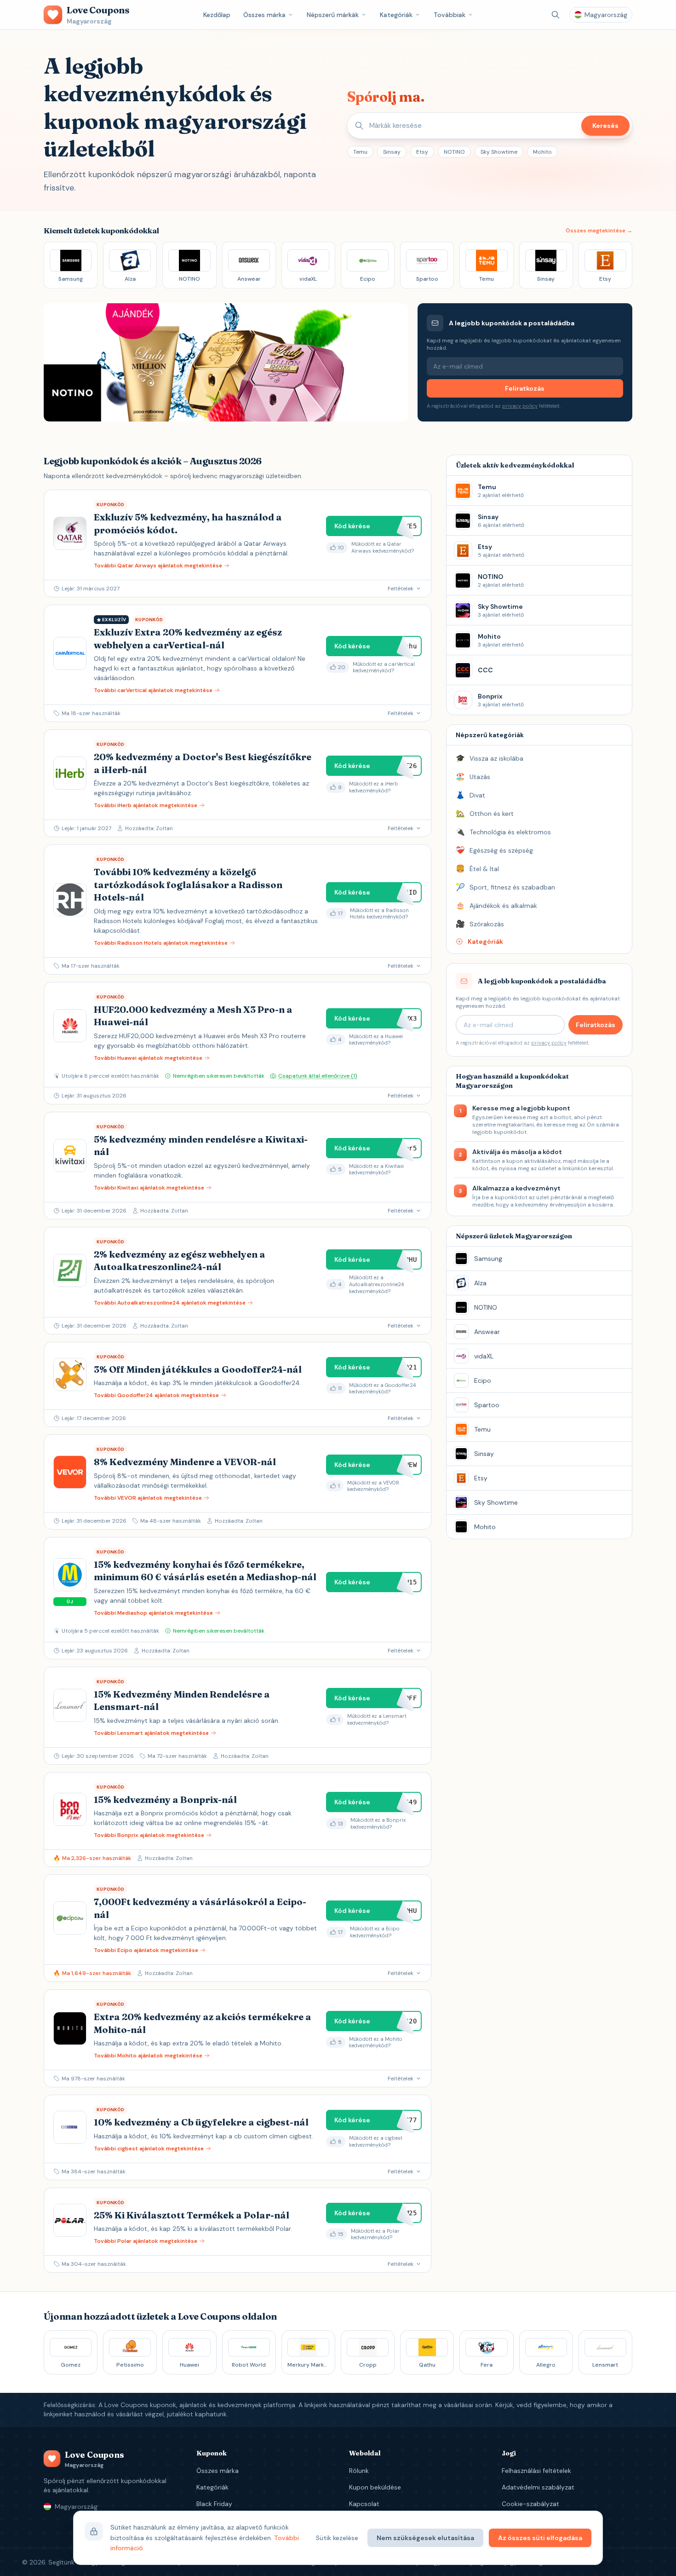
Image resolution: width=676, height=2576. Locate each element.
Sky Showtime (499, 152)
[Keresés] (556, 15)
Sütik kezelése (337, 2538)
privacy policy (520, 406)
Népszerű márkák (333, 15)
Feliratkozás (525, 388)
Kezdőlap (217, 15)
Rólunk (359, 2471)
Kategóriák (396, 15)
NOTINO (454, 152)
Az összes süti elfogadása (540, 2538)
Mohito (542, 152)
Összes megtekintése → (599, 231)
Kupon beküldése (375, 2487)
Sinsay (392, 152)
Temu (360, 152)
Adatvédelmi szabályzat (538, 2487)
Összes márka (264, 15)
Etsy (422, 152)
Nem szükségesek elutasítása (425, 2538)
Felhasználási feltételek (536, 2471)
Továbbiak (450, 15)
